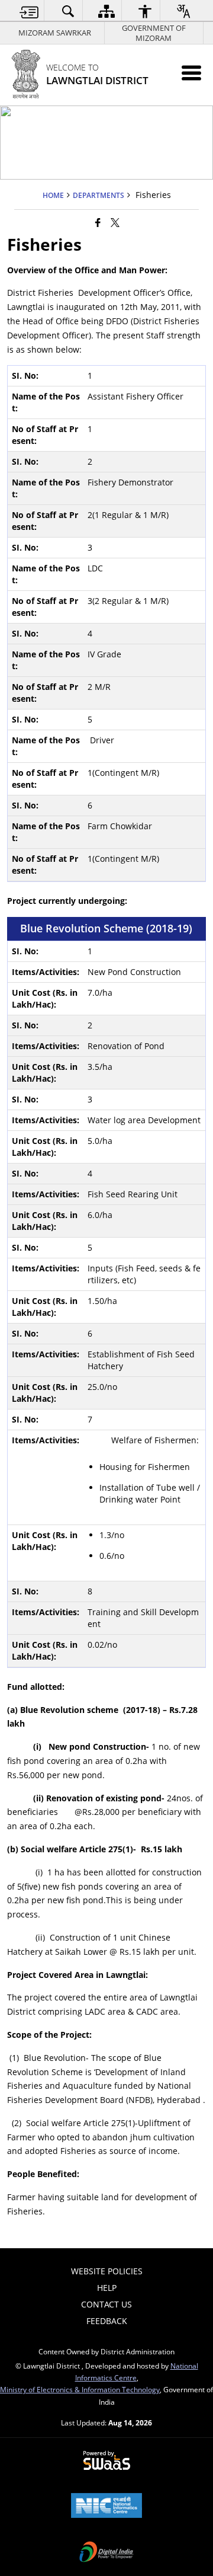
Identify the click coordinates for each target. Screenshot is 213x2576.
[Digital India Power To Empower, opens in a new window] (106, 2553)
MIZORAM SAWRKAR (55, 33)
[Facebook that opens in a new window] (98, 222)
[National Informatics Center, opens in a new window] (106, 2507)
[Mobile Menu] (191, 73)
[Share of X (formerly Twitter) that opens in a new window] (115, 222)
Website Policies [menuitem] (107, 2271)
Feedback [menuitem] (107, 2321)
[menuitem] (29, 11)
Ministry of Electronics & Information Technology (80, 2389)
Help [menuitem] (107, 2288)
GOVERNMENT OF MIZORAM (154, 33)
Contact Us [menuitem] (106, 2304)
